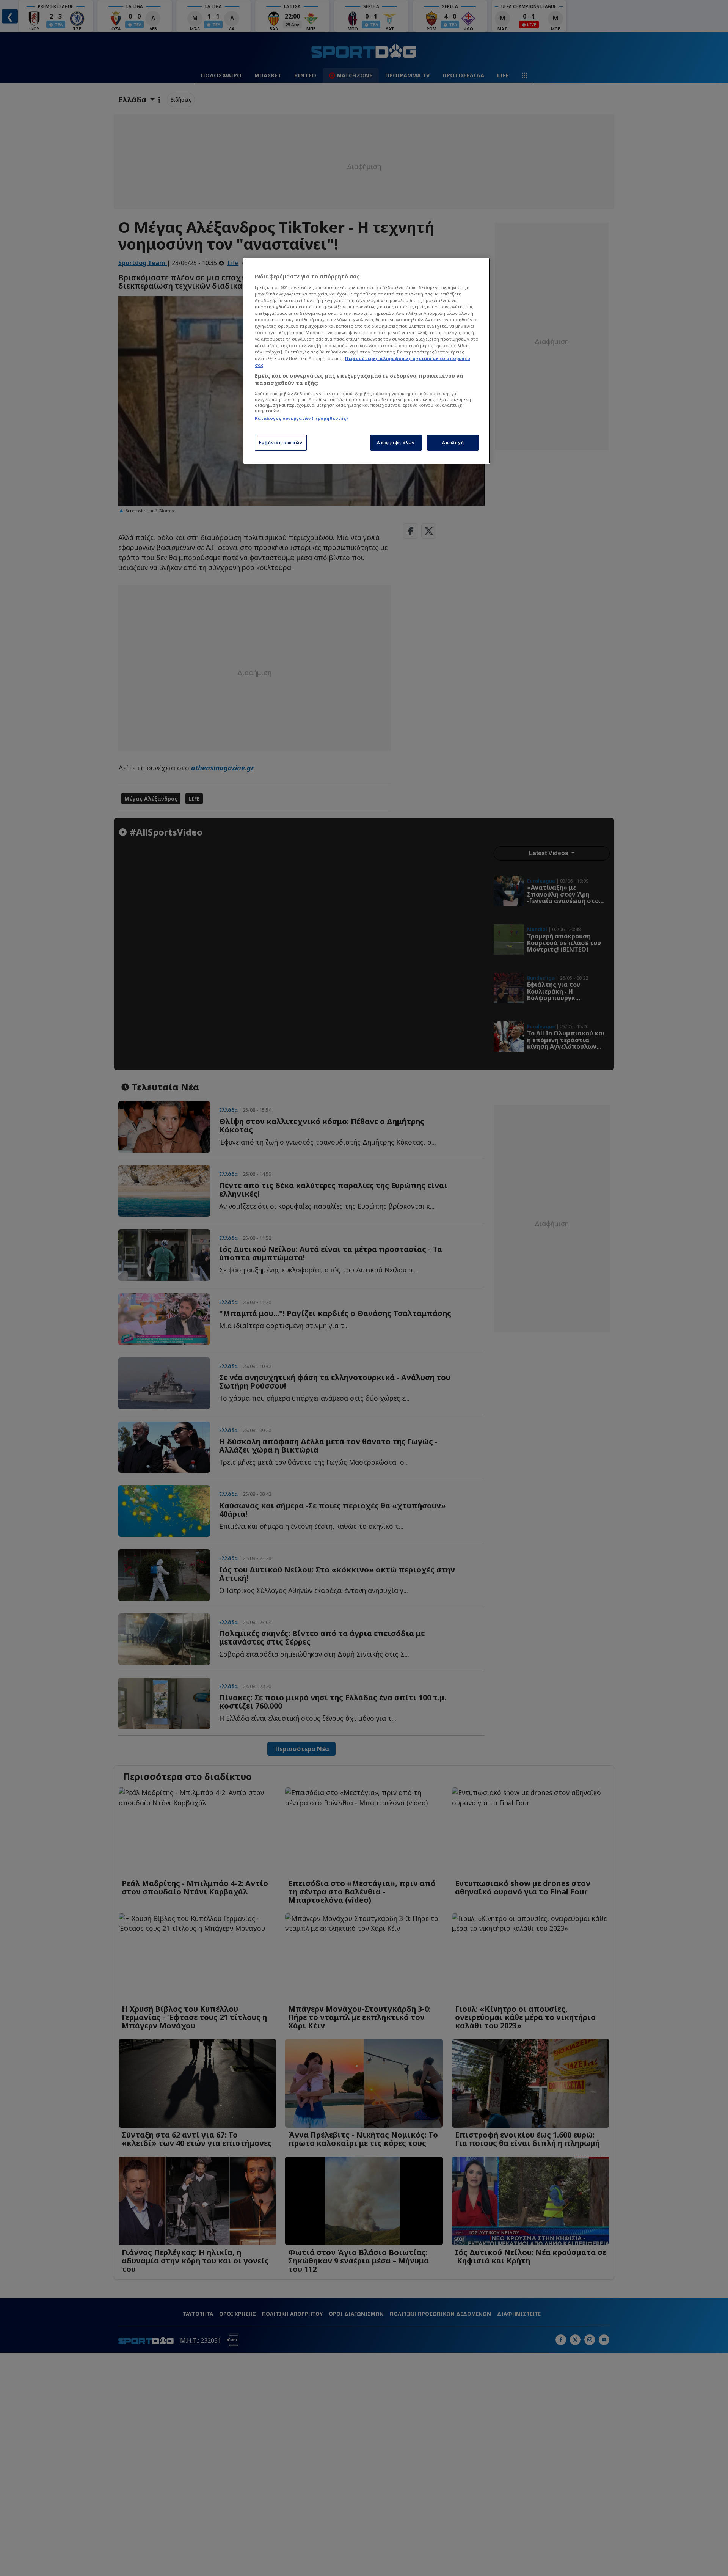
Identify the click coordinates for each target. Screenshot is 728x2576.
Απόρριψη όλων (396, 442)
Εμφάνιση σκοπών (281, 442)
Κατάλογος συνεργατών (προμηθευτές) (301, 418)
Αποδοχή (453, 442)
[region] (367, 361)
